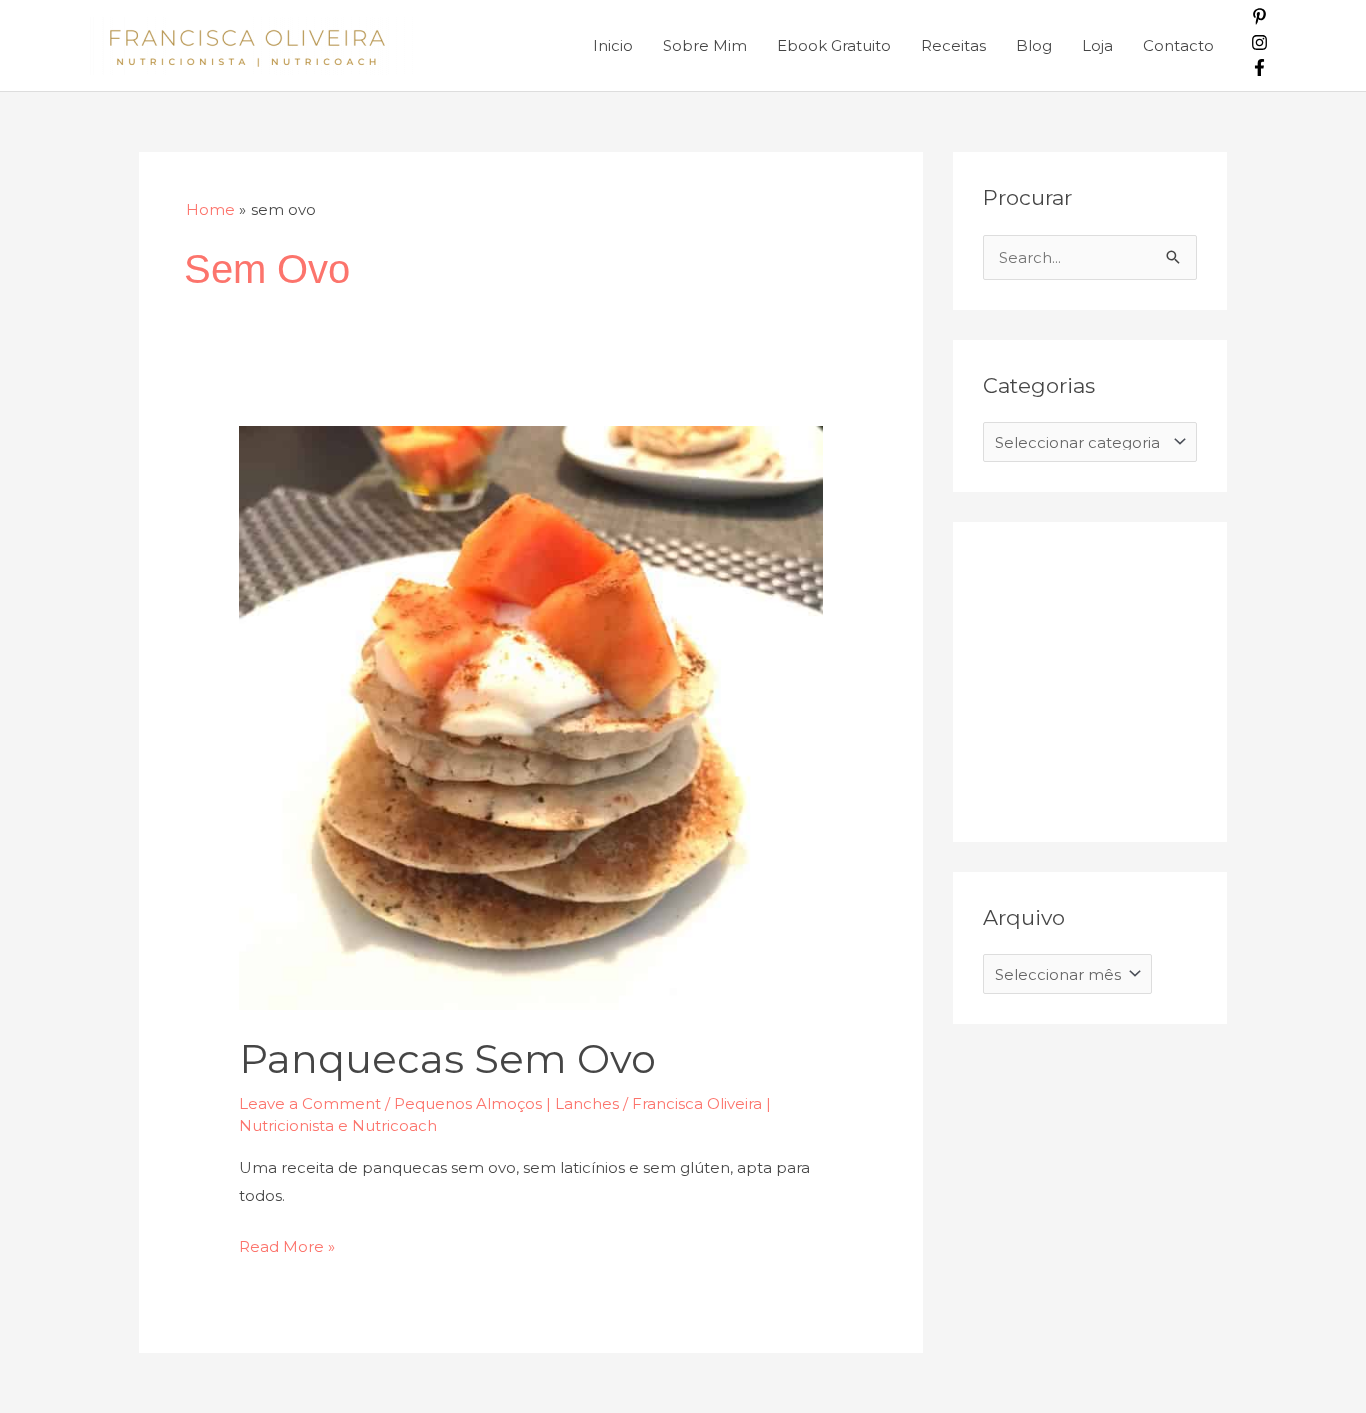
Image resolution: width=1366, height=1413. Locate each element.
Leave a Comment (310, 1103)
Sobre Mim (705, 45)
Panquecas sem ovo (447, 1058)
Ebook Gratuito (834, 45)
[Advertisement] (1133, 677)
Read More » (287, 1244)
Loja (1097, 45)
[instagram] (1259, 45)
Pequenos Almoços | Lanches (506, 1103)
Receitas (953, 45)
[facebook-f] (1259, 70)
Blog (1034, 45)
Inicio (613, 45)
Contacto (1178, 45)
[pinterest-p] (1259, 19)
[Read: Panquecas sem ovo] (531, 716)
